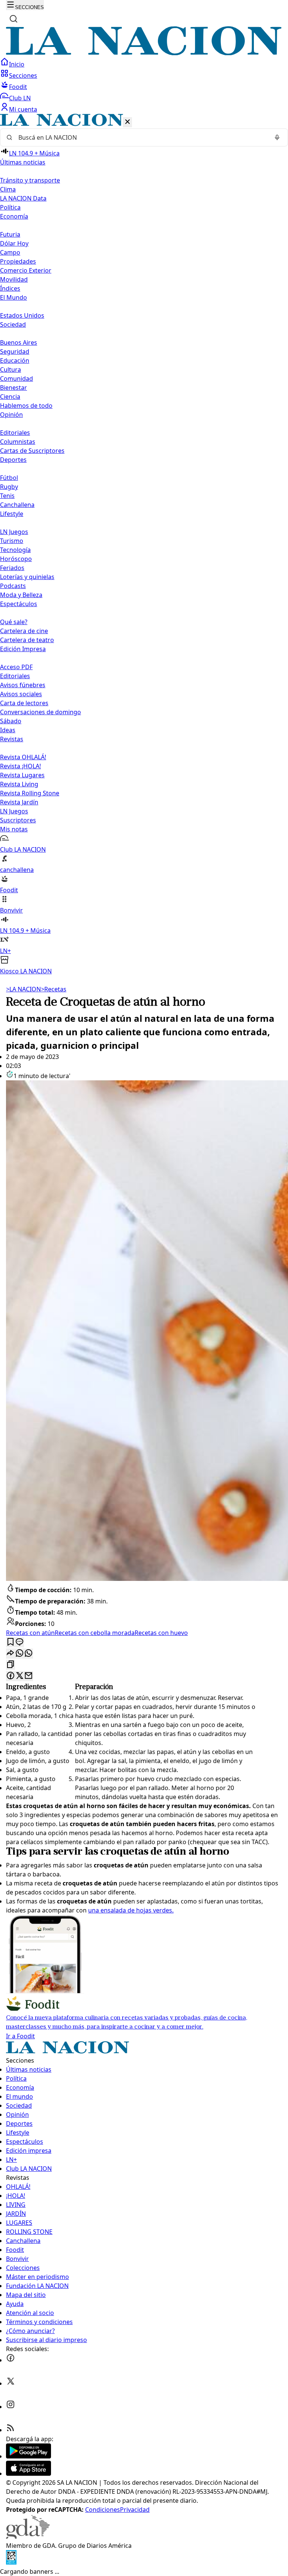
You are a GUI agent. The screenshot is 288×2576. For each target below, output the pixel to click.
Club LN (20, 98)
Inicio (17, 64)
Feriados (12, 568)
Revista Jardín (19, 802)
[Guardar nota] (10, 1642)
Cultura (10, 370)
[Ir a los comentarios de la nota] (19, 1642)
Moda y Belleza (21, 595)
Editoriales (15, 433)
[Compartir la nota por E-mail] (28, 1676)
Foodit (18, 87)
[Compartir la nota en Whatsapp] (19, 1654)
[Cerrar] (127, 122)
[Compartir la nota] (10, 1654)
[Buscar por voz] (277, 137)
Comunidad (16, 379)
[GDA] (28, 2537)
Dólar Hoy (14, 243)
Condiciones (103, 2510)
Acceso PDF (16, 667)
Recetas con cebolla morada (95, 1633)
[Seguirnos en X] (10, 2383)
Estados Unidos (22, 315)
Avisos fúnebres (23, 685)
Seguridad (15, 351)
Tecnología (15, 550)
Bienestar (13, 388)
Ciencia (10, 397)
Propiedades (18, 261)
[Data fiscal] (11, 2562)
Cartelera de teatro (27, 640)
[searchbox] (141, 137)
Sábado (11, 721)
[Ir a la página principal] (144, 53)
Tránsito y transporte (30, 180)
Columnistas (18, 442)
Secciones (23, 75)
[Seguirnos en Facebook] (10, 2360)
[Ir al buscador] (13, 19)
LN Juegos (14, 532)
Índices (10, 288)
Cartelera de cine (24, 631)
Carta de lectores (24, 703)
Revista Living (19, 784)
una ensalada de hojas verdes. (131, 1910)
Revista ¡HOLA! (20, 766)
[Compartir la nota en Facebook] (10, 1676)
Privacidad (135, 2510)
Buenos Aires (19, 342)
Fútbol (9, 478)
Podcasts (13, 586)
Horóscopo (16, 559)
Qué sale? (14, 622)
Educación (15, 360)
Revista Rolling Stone (30, 793)
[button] (144, 545)
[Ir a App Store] (28, 2473)
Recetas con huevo (161, 1633)
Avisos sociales (21, 694)
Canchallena (17, 505)
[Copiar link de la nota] (10, 1665)
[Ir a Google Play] (28, 2456)
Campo (10, 252)
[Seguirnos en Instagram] (10, 2407)
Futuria (10, 234)
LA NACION (23, 989)
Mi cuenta (23, 109)
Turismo (12, 541)
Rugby (9, 487)
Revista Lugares (22, 775)
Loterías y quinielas (27, 577)
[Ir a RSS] (10, 2430)
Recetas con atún (30, 1633)
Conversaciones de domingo (40, 712)
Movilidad (14, 279)
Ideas (8, 730)
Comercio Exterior (26, 270)
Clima (8, 189)
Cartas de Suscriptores (32, 451)
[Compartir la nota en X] (19, 1676)
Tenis (7, 496)
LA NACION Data (23, 198)
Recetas (54, 989)
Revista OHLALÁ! (23, 757)
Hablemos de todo (26, 406)
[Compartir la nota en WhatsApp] (28, 1654)
